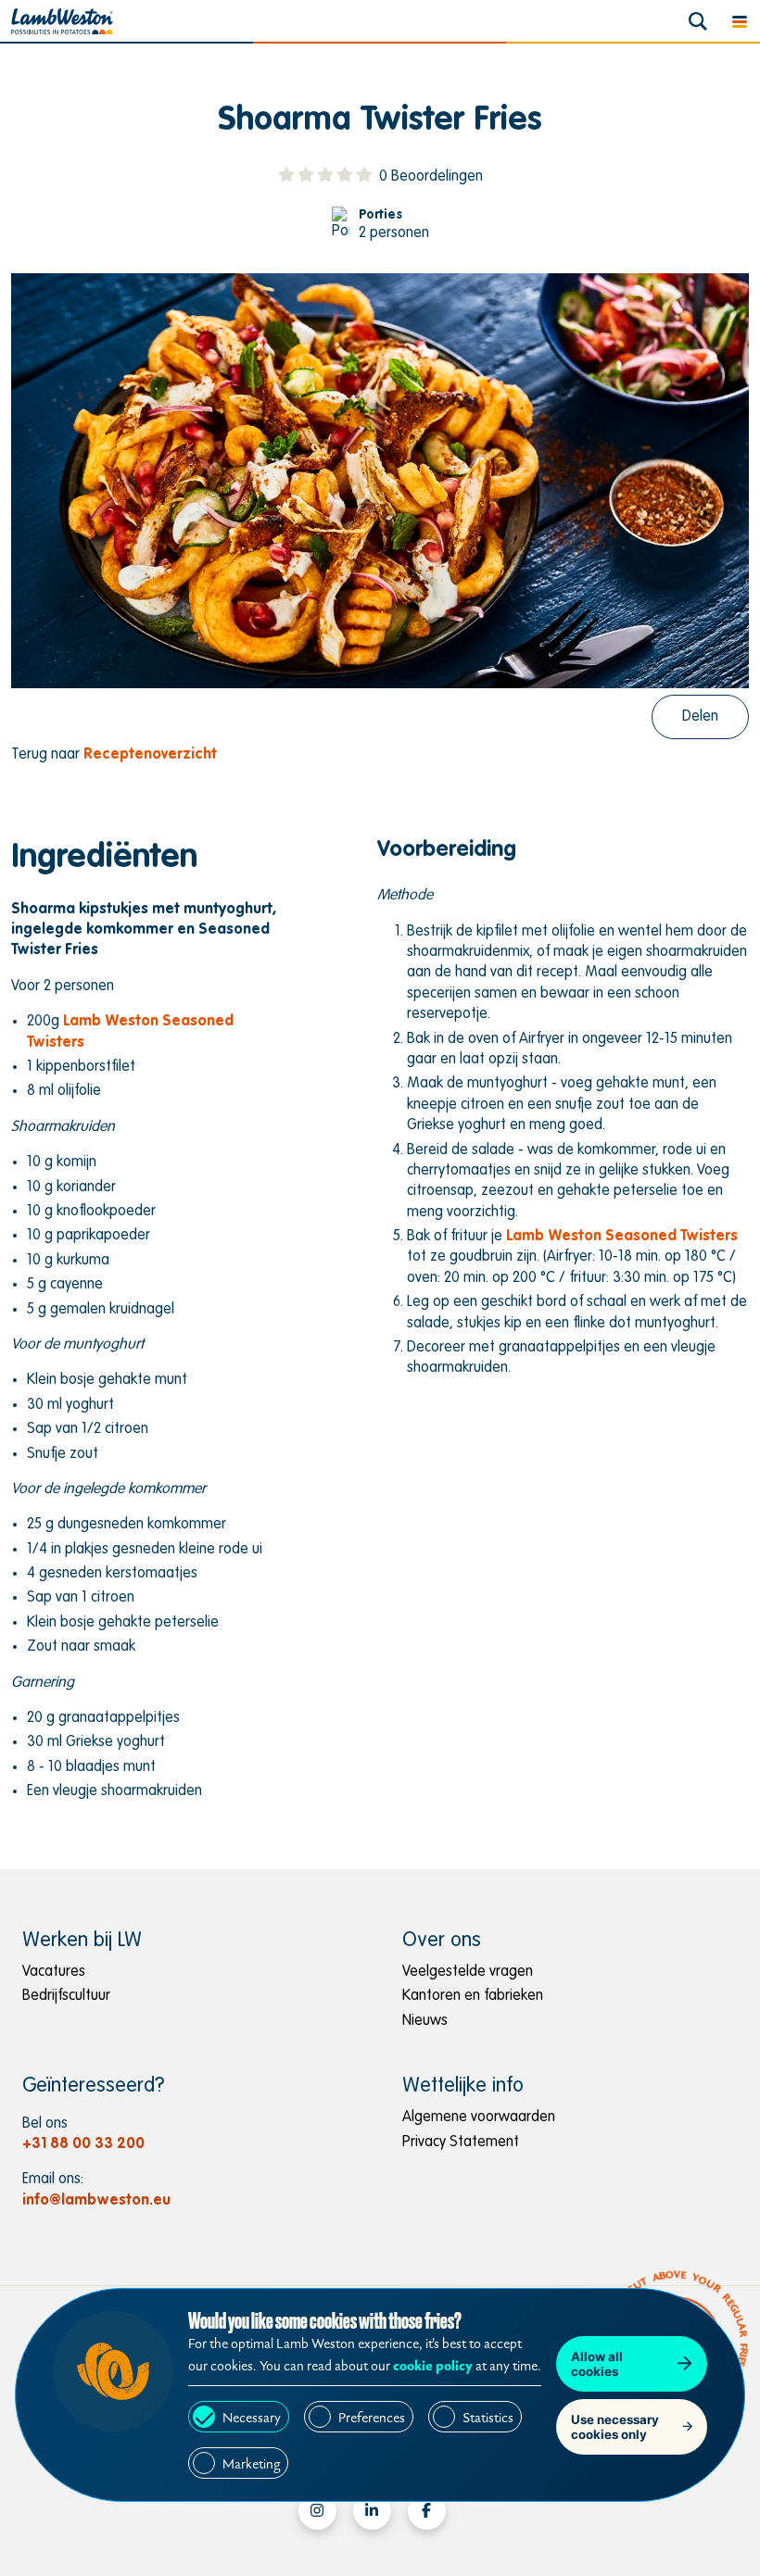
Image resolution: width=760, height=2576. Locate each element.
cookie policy (433, 2366)
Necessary (252, 2418)
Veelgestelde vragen (468, 1972)
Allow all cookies (597, 2364)
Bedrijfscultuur (66, 1996)
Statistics (488, 2418)
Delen (700, 717)
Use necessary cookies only (615, 2427)
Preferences (372, 2418)
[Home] (62, 21)
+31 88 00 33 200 (83, 2144)
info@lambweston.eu (96, 2201)
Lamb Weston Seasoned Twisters (622, 1237)
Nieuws (425, 2021)
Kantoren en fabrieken (473, 1996)
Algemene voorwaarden (479, 2117)
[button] (739, 21)
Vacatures (54, 1972)
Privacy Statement (461, 2142)
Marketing (251, 2464)
